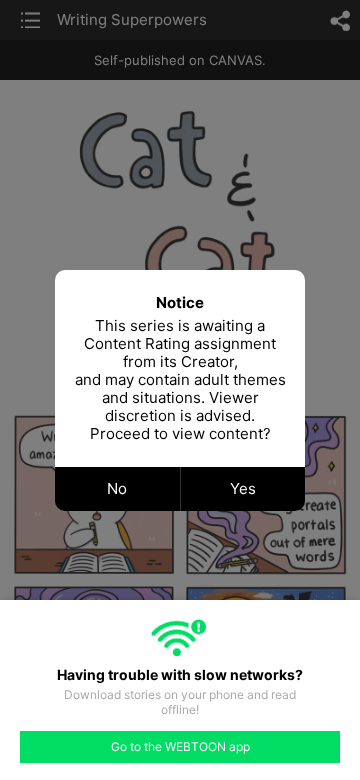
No (117, 488)
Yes (243, 488)
